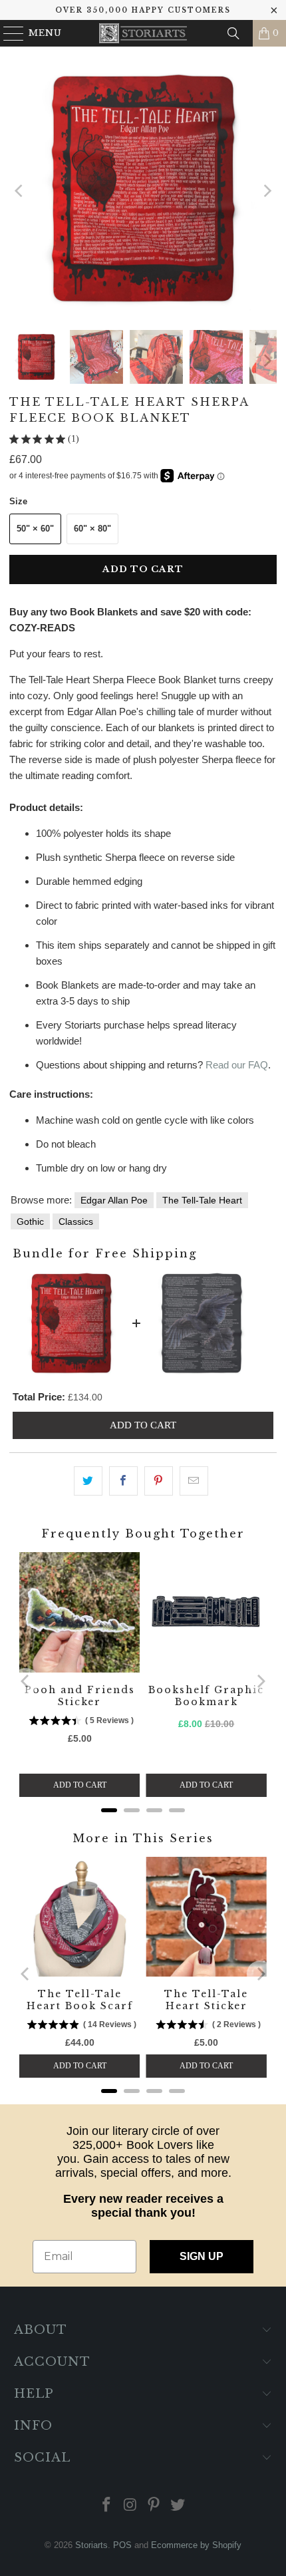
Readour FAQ (237, 1065)
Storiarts (91, 2545)
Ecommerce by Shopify (196, 2545)
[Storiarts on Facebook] (107, 2506)
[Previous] (19, 191)
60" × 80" (92, 529)
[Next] (267, 191)
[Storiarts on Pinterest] (154, 2506)
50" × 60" (35, 529)
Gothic (30, 1221)
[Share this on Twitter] (88, 1481)
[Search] (233, 33)
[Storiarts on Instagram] (130, 2506)
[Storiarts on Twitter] (178, 2506)
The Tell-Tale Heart (202, 1200)
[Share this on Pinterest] (159, 1481)
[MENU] (8, 33)
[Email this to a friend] (194, 1481)
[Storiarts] (143, 33)
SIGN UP (202, 2256)
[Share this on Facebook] (123, 1481)
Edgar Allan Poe (114, 1200)
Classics (76, 1221)
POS (122, 2545)
